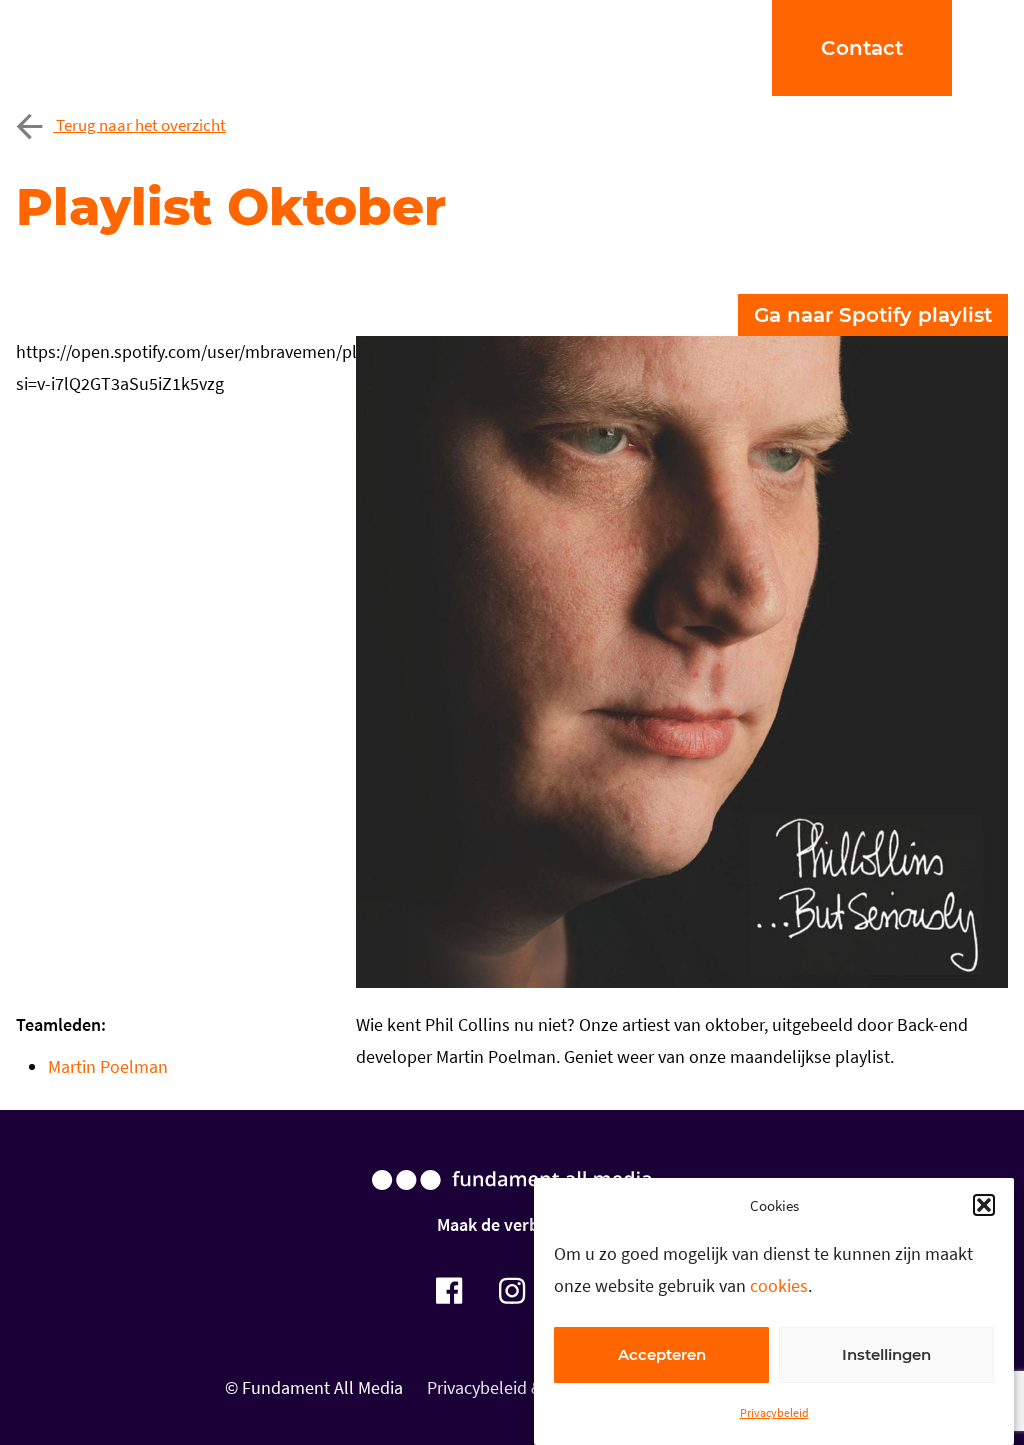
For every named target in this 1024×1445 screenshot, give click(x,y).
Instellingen (886, 1354)
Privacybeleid (774, 1412)
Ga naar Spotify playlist (873, 315)
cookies (779, 1285)
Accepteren (662, 1354)
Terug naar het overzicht (139, 125)
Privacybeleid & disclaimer (525, 1387)
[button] (984, 1205)
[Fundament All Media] (512, 1199)
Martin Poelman (108, 1066)
